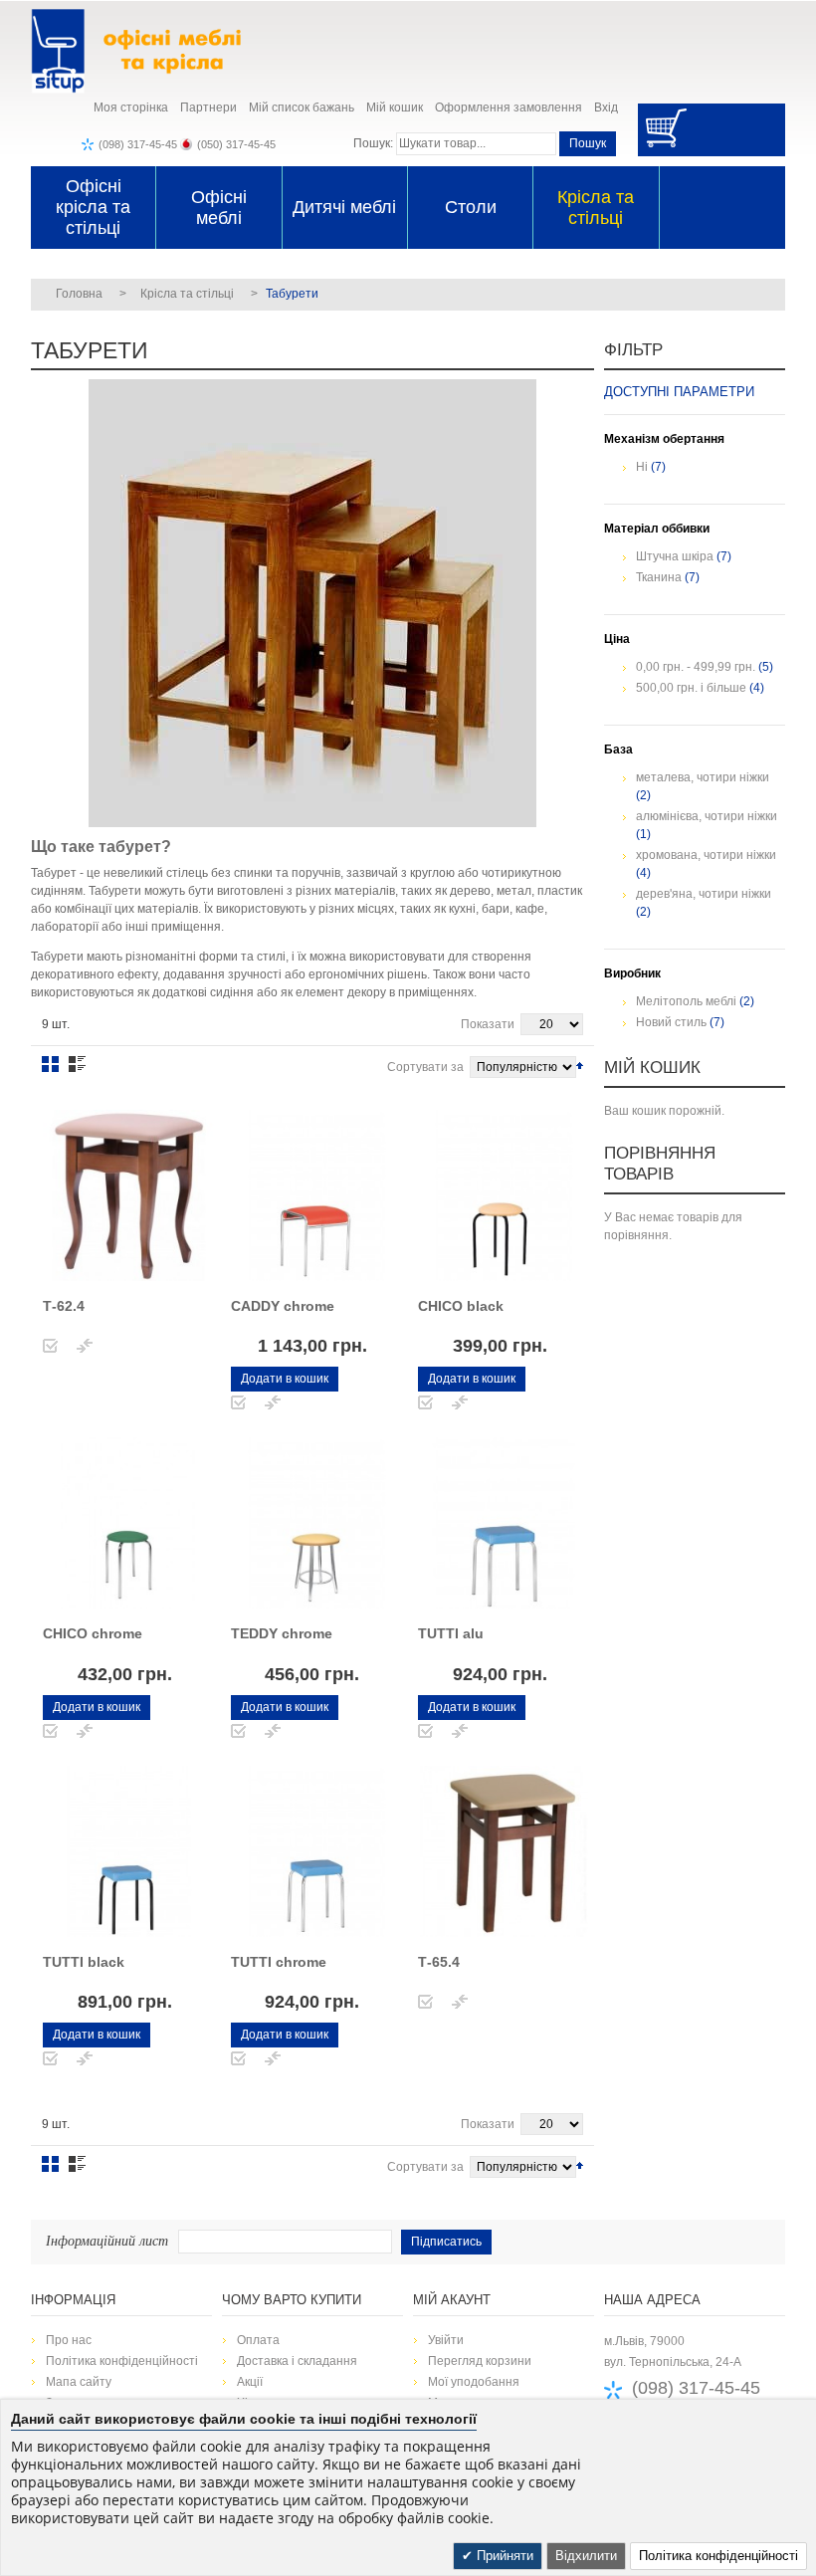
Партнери (208, 107)
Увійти (446, 2340)
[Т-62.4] (128, 1195)
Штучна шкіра (675, 556)
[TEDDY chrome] (316, 1523)
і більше (691, 688)
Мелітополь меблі (686, 1001)
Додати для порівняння (85, 1346)
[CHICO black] (504, 1195)
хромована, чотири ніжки (706, 855)
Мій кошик (395, 107)
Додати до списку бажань (50, 1346)
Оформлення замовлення (509, 107)
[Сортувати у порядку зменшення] (580, 1065)
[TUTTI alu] (504, 1523)
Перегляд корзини (480, 2361)
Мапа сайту (79, 2382)
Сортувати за (425, 1067)
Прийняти (503, 2556)
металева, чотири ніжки (703, 777)
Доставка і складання (297, 2361)
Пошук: (373, 143)
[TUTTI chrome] (316, 1851)
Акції (250, 2382)
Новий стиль (671, 1022)
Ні (642, 467)
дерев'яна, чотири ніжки (704, 894)
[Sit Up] (155, 51)
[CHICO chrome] (128, 1523)
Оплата (258, 2340)
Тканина (659, 577)
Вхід (606, 107)
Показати (488, 1024)
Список (77, 1064)
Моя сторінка (131, 107)
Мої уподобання (474, 2382)
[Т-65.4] (504, 1851)
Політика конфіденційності (122, 2361)
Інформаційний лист (107, 2240)
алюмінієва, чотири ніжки (707, 816)
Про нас (69, 2340)
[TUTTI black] (128, 1851)
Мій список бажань (302, 107)
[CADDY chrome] (316, 1195)
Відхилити (586, 2556)
